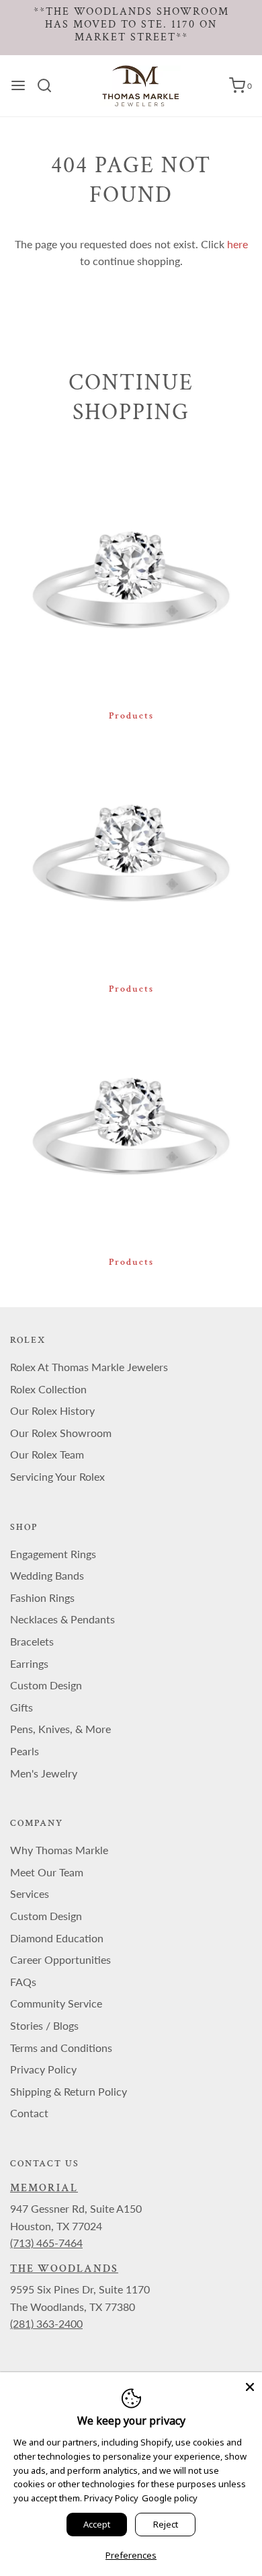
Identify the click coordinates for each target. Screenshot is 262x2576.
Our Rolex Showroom (61, 1433)
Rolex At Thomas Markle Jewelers (89, 1367)
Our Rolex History (52, 1410)
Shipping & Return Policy (69, 2091)
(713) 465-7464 (46, 2243)
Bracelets (32, 1641)
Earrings (29, 1663)
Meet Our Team (47, 1872)
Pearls (25, 1751)
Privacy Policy (43, 2069)
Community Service (56, 2003)
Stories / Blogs (44, 2025)
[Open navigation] (18, 85)
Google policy (170, 2498)
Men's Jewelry (44, 1773)
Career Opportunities (60, 1959)
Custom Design (46, 1685)
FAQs (23, 1982)
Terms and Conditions (61, 2048)
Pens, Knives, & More (60, 1729)
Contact (29, 2113)
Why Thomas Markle (59, 1850)
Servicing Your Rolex (57, 1476)
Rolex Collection (48, 1389)
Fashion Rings (42, 1597)
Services (30, 1893)
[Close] (250, 2384)
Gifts (21, 1707)
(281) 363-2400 (46, 2323)
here (237, 244)
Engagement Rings (53, 1554)
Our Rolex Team (47, 1454)
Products (131, 716)
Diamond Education (57, 1938)
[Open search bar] (49, 85)
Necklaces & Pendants (62, 1619)
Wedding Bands (47, 1575)
